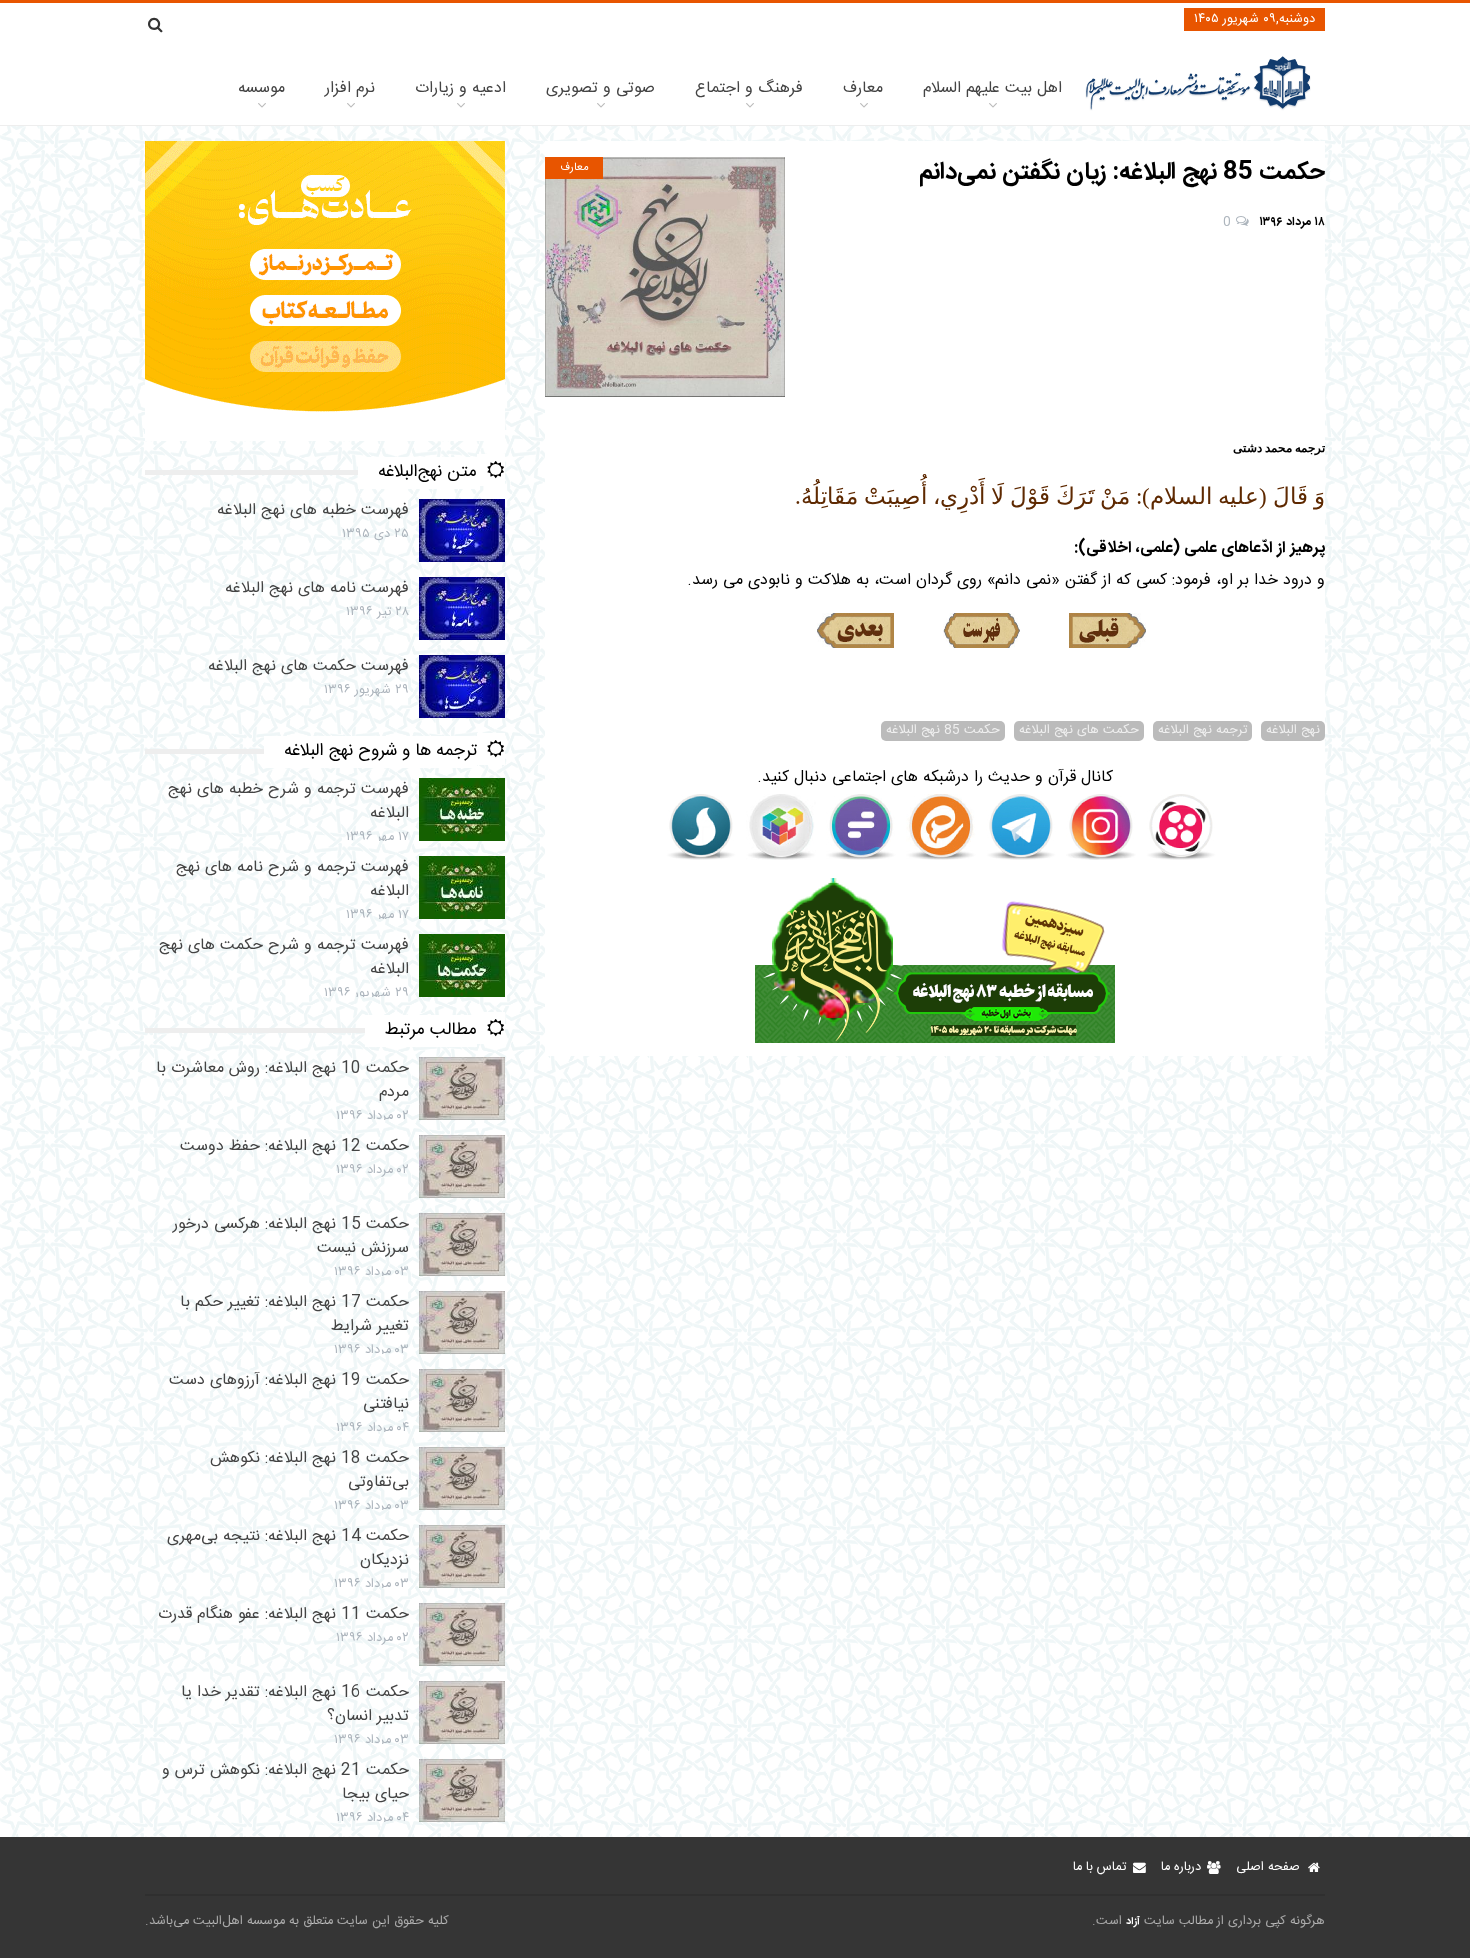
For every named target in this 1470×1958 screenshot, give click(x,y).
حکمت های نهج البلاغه (1079, 731)
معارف (863, 88)
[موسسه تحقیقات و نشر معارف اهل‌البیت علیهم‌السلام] (1198, 107)
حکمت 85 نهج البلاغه (943, 731)
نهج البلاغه (1293, 731)
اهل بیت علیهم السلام (992, 88)
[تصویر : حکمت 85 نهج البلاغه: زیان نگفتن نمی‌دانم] (665, 277)
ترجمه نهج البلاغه (1202, 731)
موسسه (261, 88)
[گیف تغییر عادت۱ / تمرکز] (325, 437)
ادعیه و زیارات (460, 88)
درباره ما (1181, 1867)
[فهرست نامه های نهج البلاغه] (981, 631)
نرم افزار (350, 88)
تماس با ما (1099, 1867)
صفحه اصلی (1268, 1867)
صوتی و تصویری (600, 88)
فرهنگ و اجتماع (749, 88)
